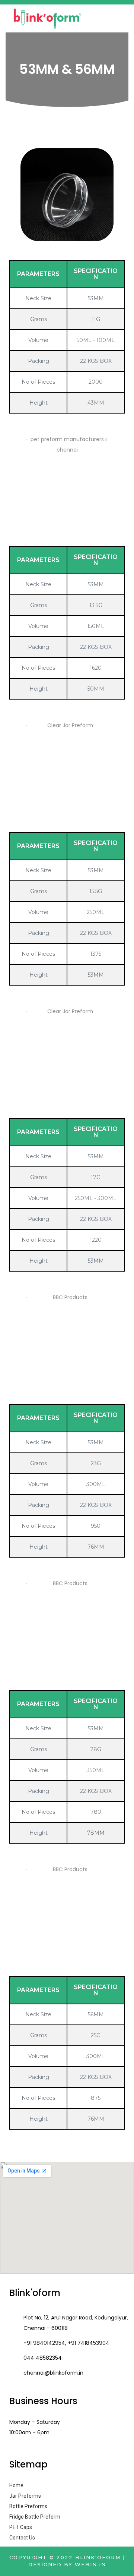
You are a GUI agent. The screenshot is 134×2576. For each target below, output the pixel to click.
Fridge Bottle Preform (35, 2517)
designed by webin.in (67, 2564)
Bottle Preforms (28, 2506)
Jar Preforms (25, 2496)
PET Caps (21, 2527)
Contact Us (22, 2538)
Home (16, 2485)
